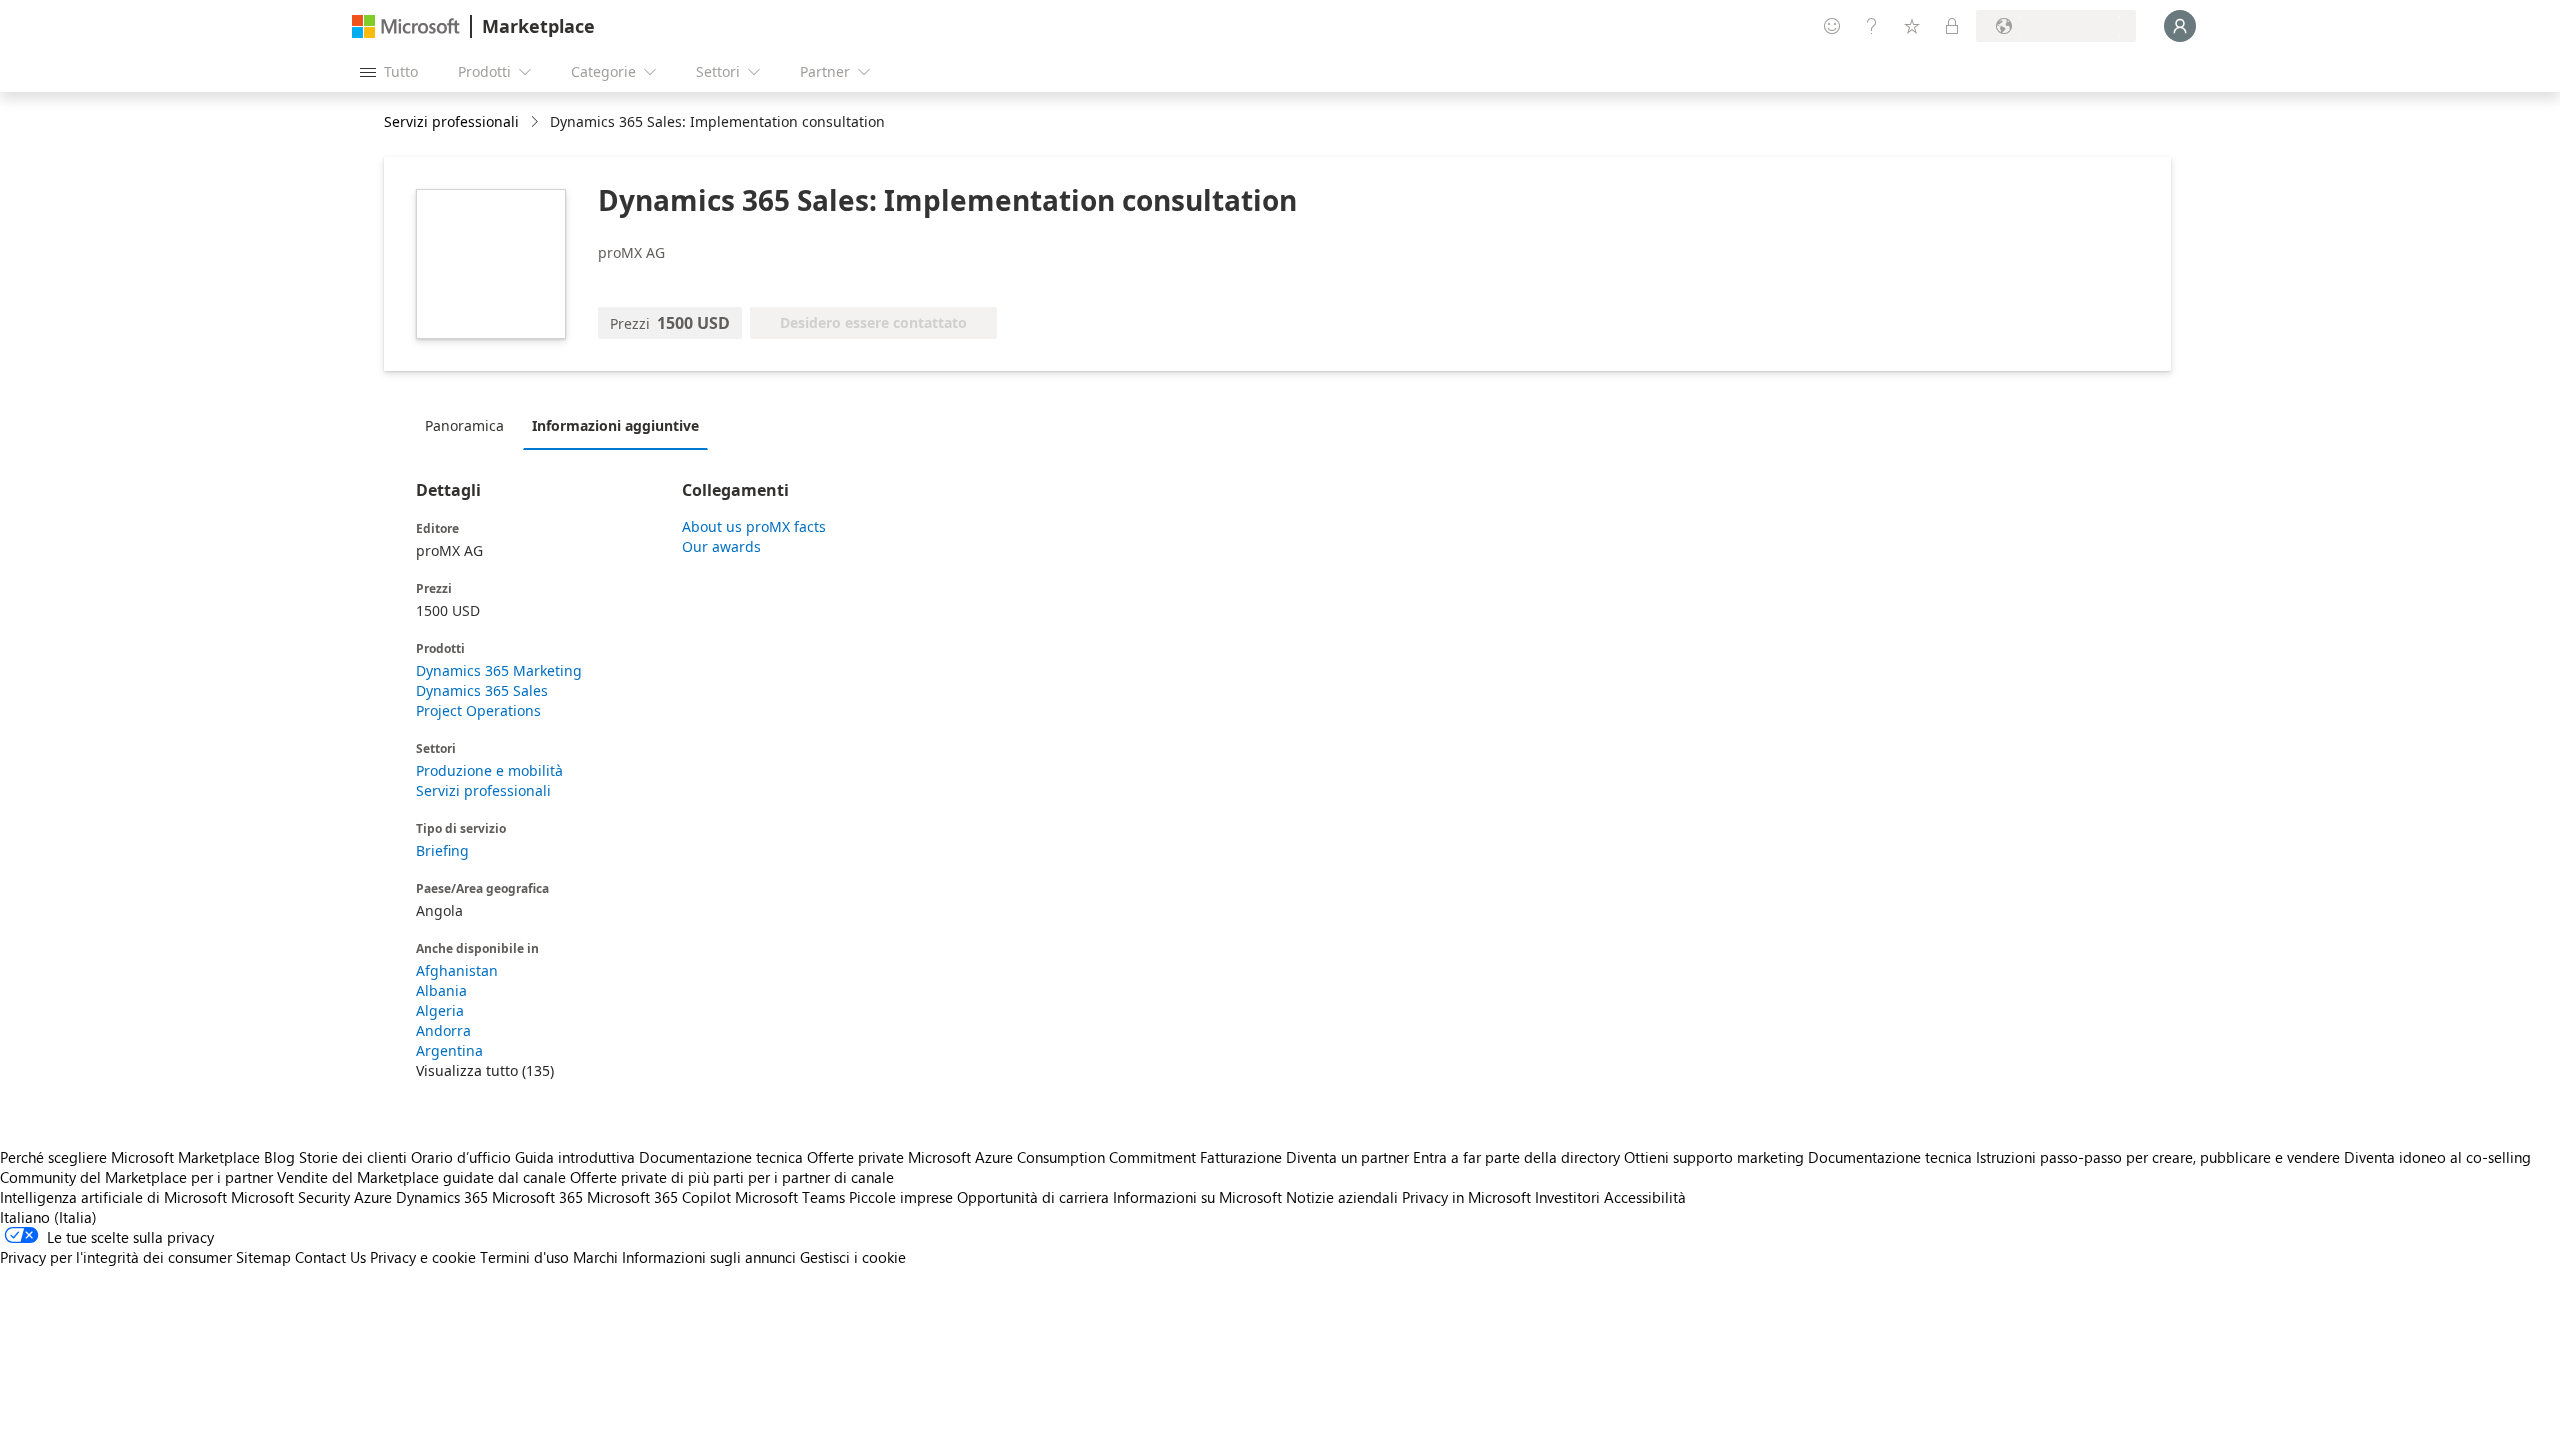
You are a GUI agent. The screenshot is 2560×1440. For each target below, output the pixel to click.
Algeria (440, 1010)
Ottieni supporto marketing (1714, 1157)
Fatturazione (1241, 1157)
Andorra (443, 1030)
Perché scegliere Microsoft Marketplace (130, 1157)
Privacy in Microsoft (1466, 1197)
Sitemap (263, 1257)
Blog (279, 1157)
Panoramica (464, 425)
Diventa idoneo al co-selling (2437, 1157)
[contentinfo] (536, 122)
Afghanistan (457, 970)
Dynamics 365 (442, 1197)
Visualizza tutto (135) (485, 1070)
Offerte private (855, 1157)
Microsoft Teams (790, 1197)
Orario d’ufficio (461, 1157)
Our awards (721, 546)
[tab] (469, 425)
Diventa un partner (1347, 1157)
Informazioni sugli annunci (709, 1257)
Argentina (449, 1050)
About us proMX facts (754, 526)
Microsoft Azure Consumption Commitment (1054, 1157)
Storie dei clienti (353, 1157)
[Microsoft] (406, 26)
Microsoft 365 (537, 1197)
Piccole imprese (901, 1197)
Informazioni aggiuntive (615, 425)
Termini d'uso (524, 1257)
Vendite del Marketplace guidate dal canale (421, 1177)
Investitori (1567, 1197)
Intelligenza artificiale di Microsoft (113, 1197)
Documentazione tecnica (721, 1157)
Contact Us (330, 1257)
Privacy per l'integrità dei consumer (116, 1257)
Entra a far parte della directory (1516, 1157)
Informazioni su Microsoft (1197, 1197)
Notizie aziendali (1342, 1197)
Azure (373, 1197)
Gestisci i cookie (853, 1257)
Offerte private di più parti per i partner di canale (732, 1177)
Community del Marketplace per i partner (136, 1177)
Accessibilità (1645, 1197)
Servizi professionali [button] (451, 121)
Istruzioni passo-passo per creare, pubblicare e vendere (2158, 1157)
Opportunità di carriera (1033, 1197)
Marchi (595, 1257)
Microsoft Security (290, 1197)
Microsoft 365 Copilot (659, 1197)
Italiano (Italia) (48, 1217)
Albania (441, 990)
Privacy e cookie (423, 1257)
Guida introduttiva (575, 1157)
